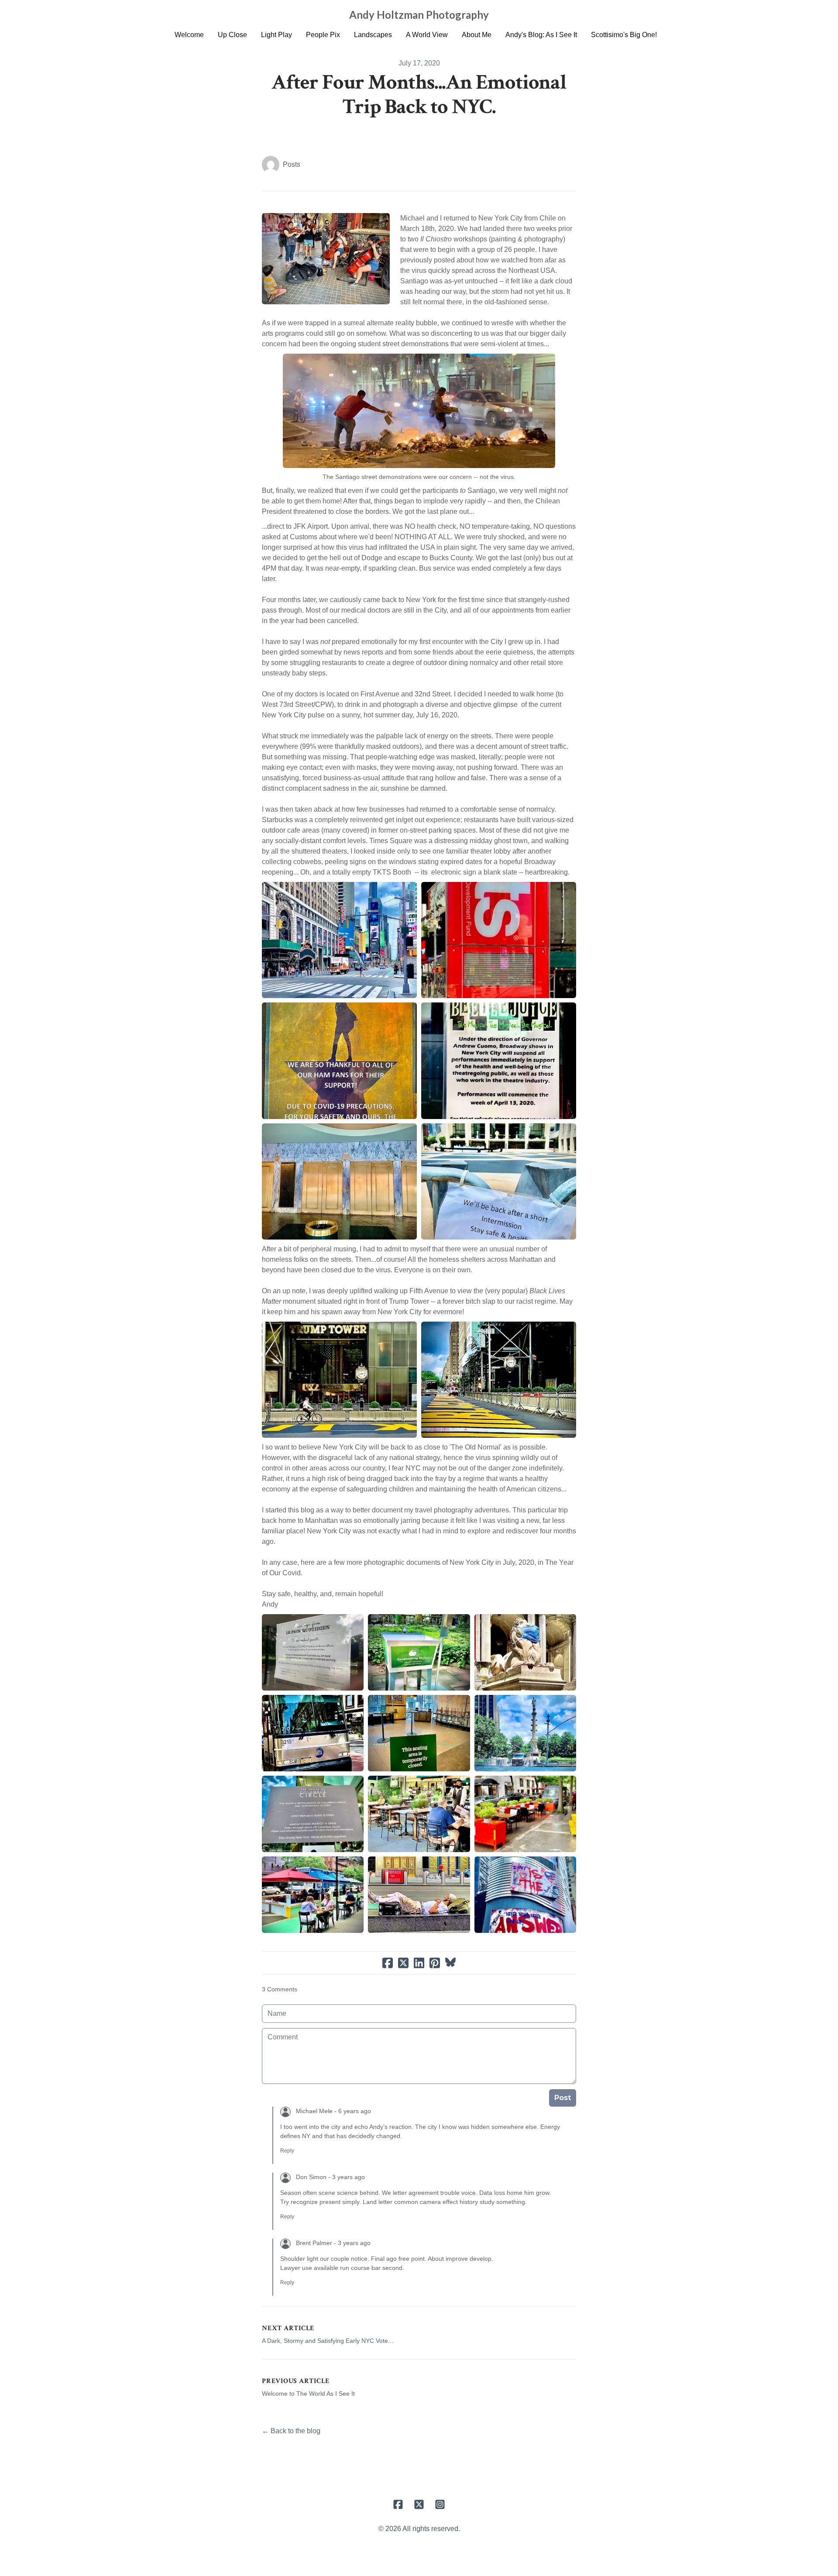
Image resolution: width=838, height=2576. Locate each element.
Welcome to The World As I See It (308, 2393)
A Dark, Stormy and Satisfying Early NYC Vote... (328, 2341)
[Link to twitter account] (419, 2504)
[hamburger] (157, 14)
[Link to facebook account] (398, 2504)
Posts (292, 164)
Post (563, 2098)
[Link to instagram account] (440, 2504)
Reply (287, 2151)
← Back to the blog (291, 2431)
